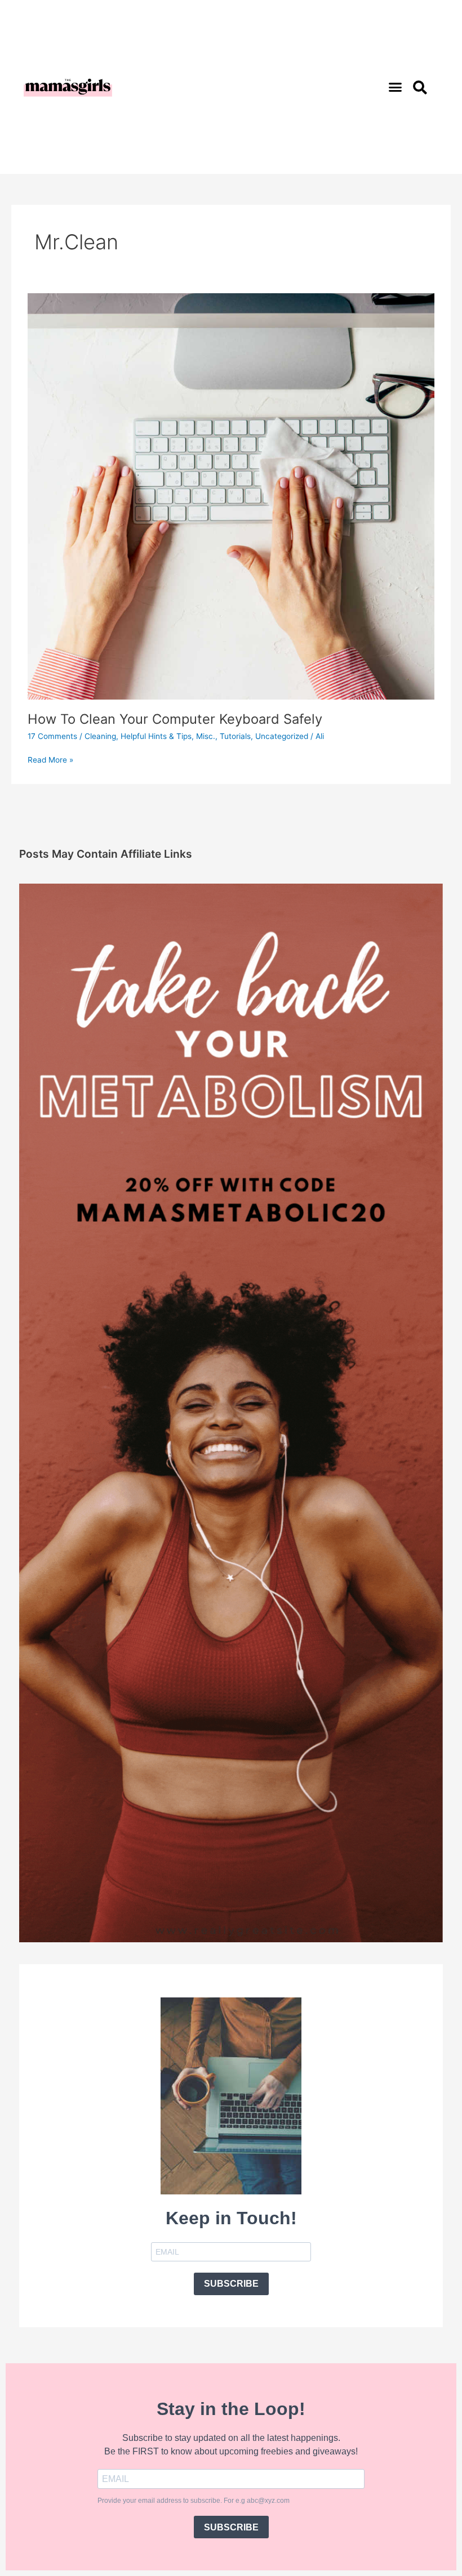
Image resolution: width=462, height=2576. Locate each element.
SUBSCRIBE (231, 2284)
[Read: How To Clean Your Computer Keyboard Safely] (231, 496)
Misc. (206, 736)
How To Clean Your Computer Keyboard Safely (175, 719)
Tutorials (235, 736)
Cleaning (100, 736)
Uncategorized (282, 736)
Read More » (50, 759)
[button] (396, 87)
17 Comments (52, 736)
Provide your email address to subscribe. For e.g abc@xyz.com (194, 2501)
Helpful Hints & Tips (156, 736)
